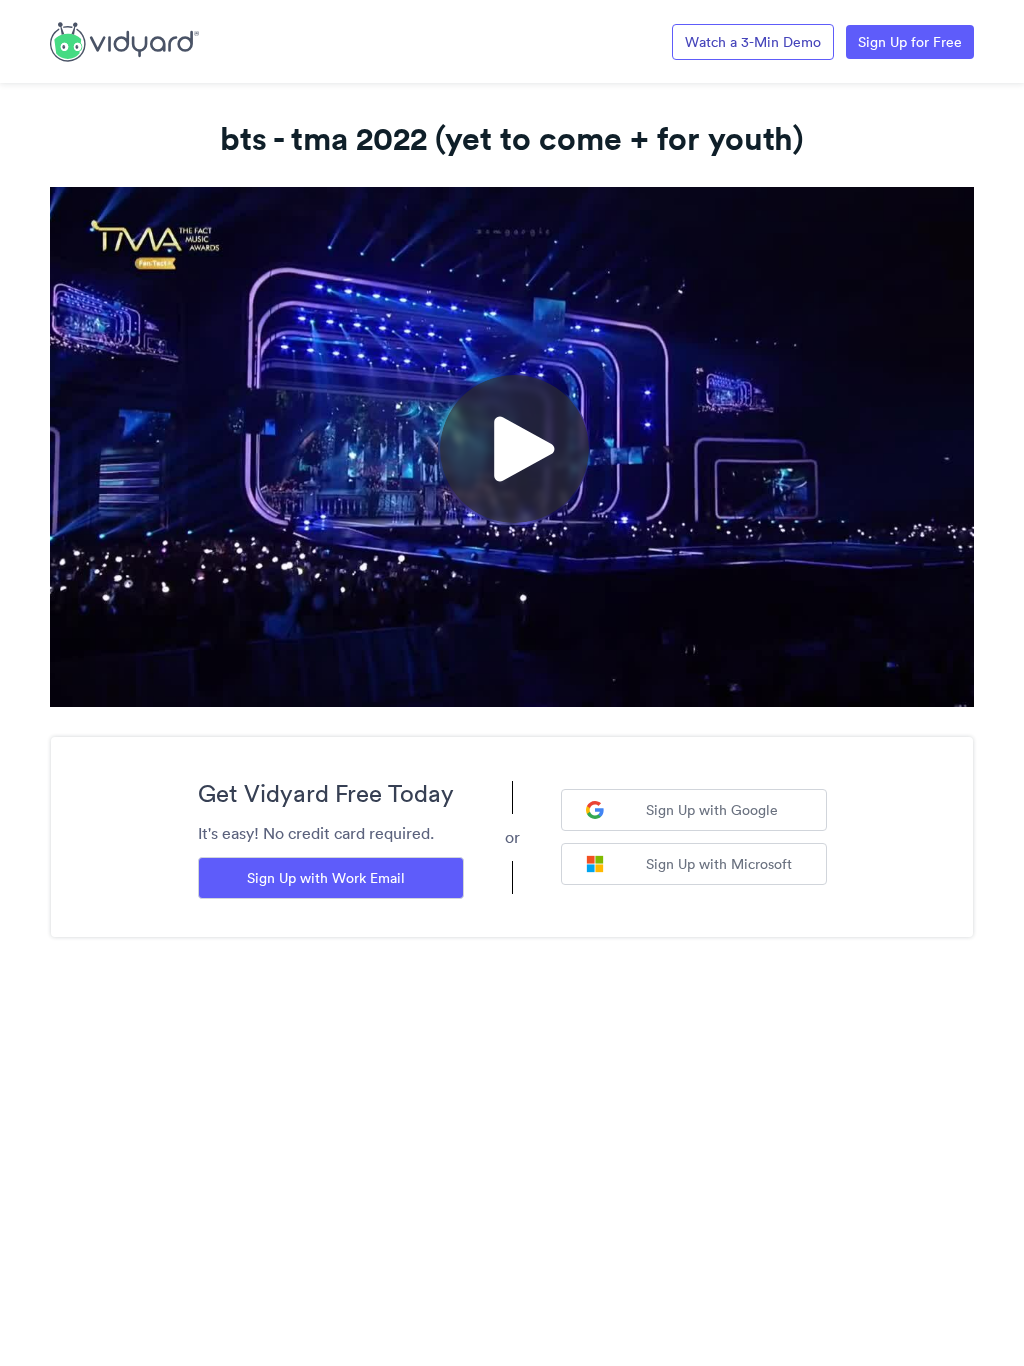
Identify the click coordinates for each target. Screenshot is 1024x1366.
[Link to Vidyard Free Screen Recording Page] (124, 40)
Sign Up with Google (712, 810)
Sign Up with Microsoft (719, 864)
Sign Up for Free (910, 42)
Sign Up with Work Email (326, 878)
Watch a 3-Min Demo (753, 42)
